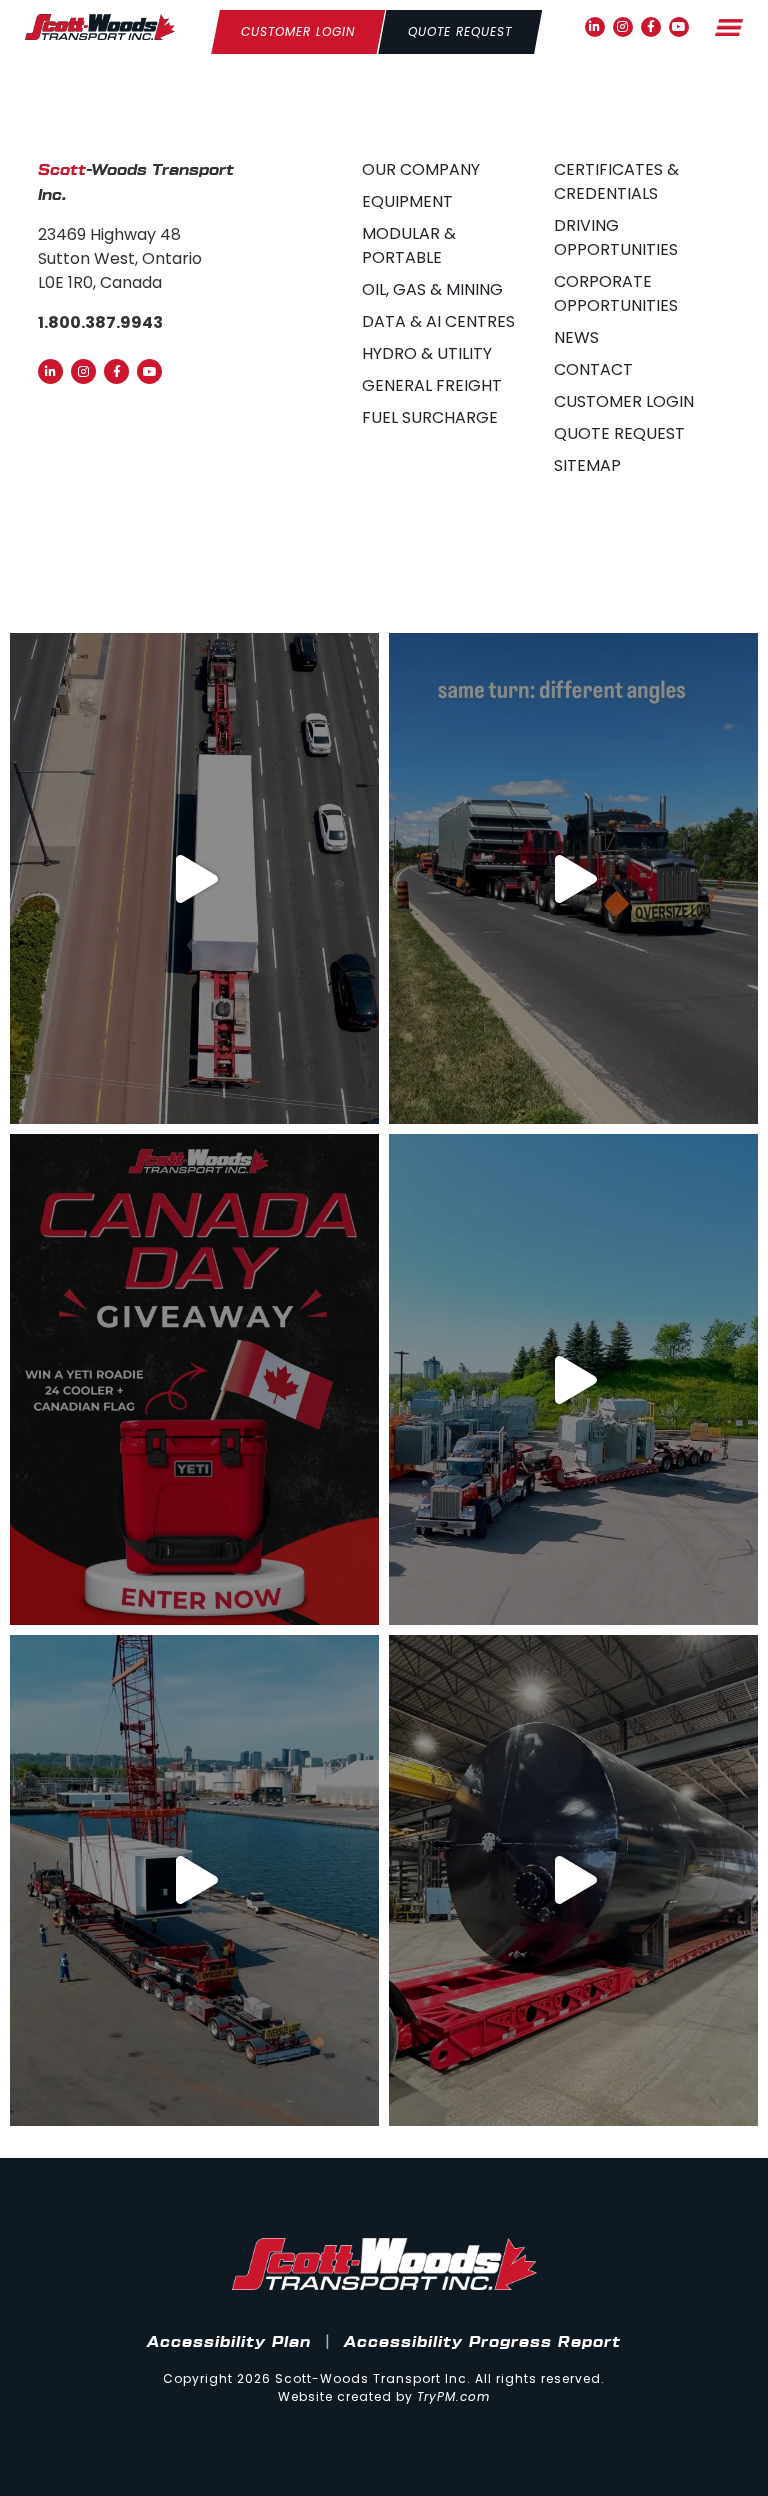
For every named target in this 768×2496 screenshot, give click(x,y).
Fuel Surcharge (430, 417)
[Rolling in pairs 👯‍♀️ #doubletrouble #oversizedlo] (194, 878)
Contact (593, 369)
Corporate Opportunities (616, 293)
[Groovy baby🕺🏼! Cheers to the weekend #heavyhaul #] (573, 1880)
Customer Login (624, 401)
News (576, 337)
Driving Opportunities (616, 237)
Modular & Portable (409, 245)
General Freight (432, 385)
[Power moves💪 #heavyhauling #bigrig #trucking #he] (573, 1379)
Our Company (421, 169)
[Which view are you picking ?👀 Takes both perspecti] (573, 878)
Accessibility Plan (229, 2342)
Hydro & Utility (427, 353)
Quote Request (619, 433)
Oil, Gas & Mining (432, 289)
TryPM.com (453, 2396)
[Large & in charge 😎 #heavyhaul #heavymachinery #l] (194, 1880)
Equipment (407, 201)
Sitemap (587, 465)
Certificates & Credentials (616, 181)
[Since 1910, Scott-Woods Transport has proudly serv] (194, 1379)
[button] (729, 27)
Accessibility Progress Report (482, 2342)
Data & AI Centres (438, 321)
